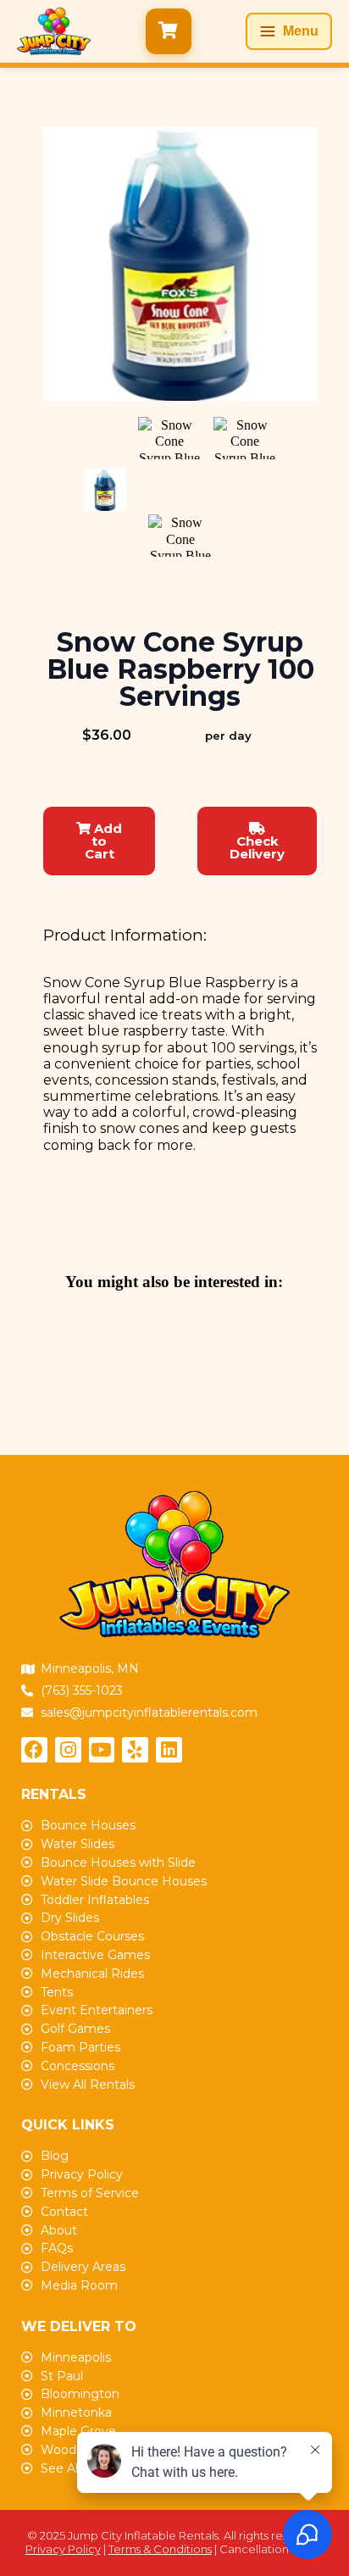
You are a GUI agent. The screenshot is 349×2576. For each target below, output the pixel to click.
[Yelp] (135, 1750)
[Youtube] (102, 1750)
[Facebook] (34, 1750)
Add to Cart (104, 841)
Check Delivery (257, 847)
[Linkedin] (169, 1750)
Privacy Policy (63, 2549)
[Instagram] (68, 1750)
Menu (301, 31)
